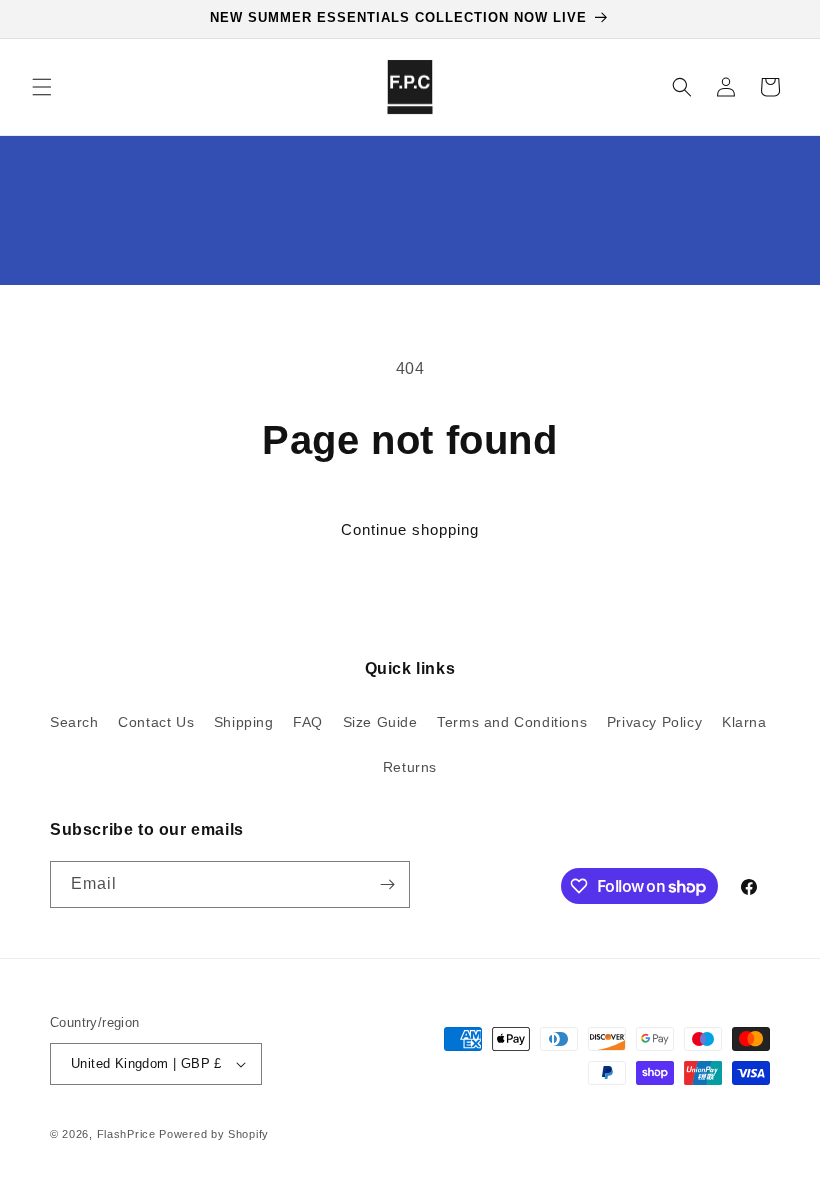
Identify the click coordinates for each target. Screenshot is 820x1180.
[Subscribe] (387, 884)
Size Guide (380, 722)
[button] (42, 87)
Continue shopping (410, 529)
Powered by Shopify (214, 1134)
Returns (410, 767)
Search (74, 722)
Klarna (744, 722)
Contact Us (156, 722)
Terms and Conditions (512, 722)
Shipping (244, 722)
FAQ (308, 722)
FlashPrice (126, 1134)
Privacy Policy (654, 722)
